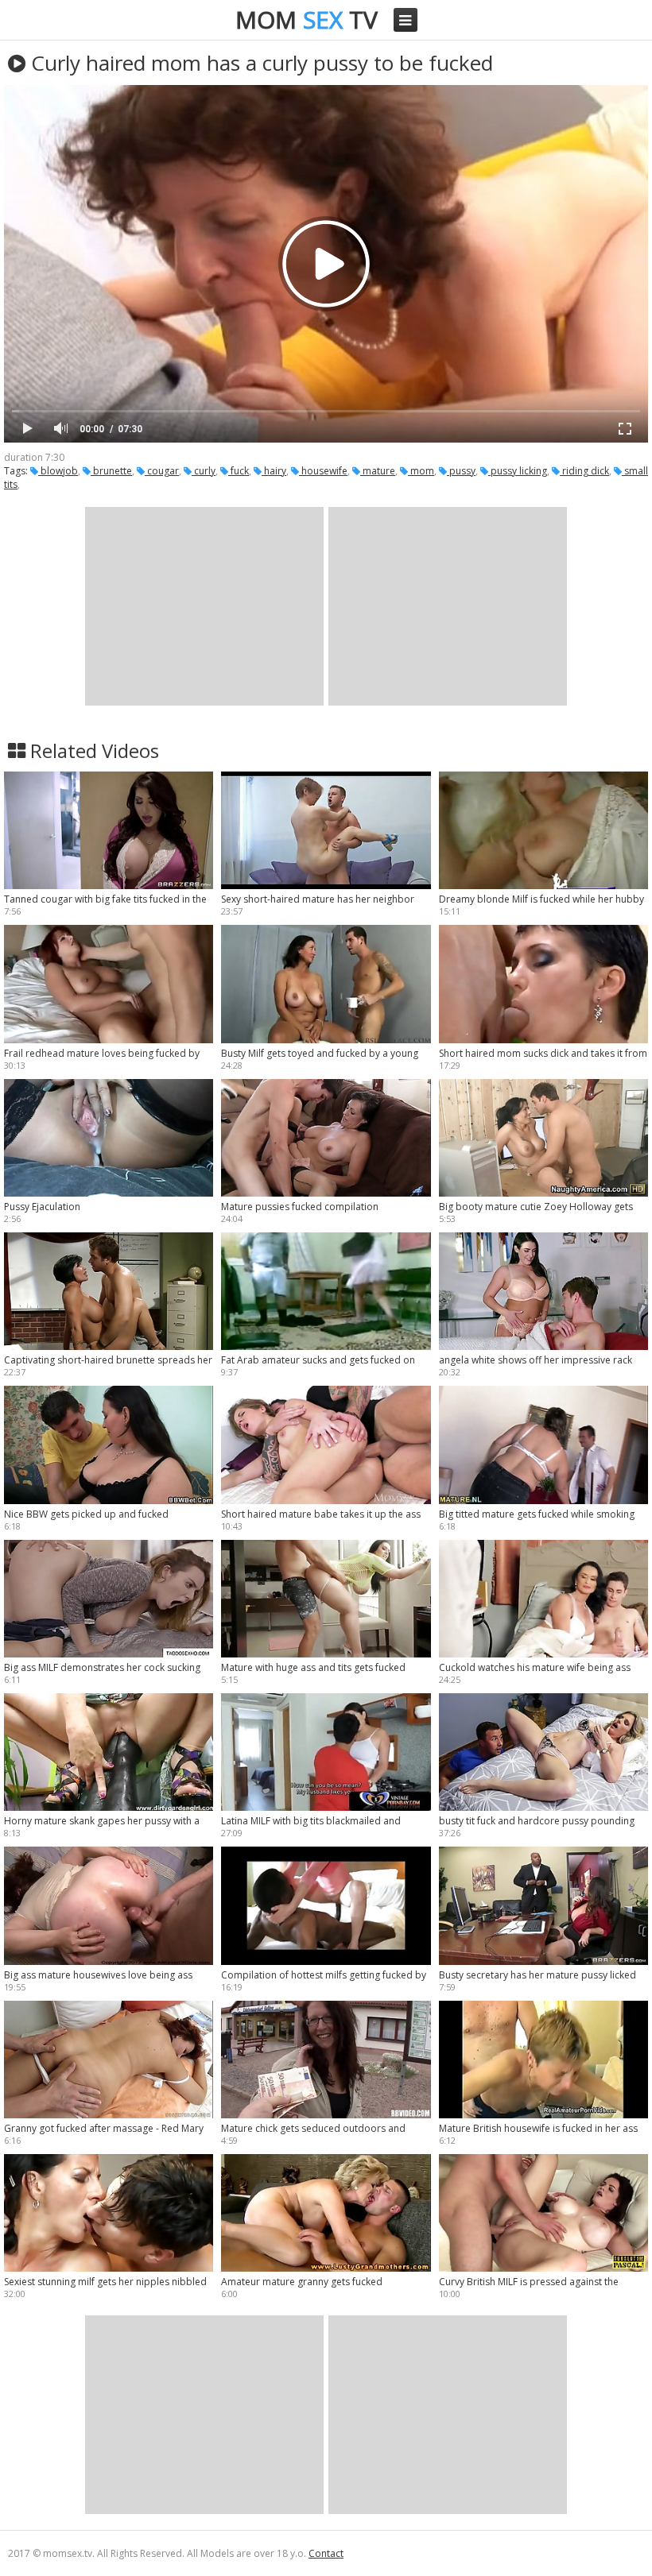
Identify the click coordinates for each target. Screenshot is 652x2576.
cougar (162, 471)
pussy (461, 471)
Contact (326, 2553)
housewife (323, 471)
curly (204, 471)
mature (378, 471)
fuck (239, 471)
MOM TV (307, 19)
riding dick (584, 471)
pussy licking (518, 471)
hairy (274, 471)
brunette (111, 471)
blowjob (58, 471)
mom (421, 471)
